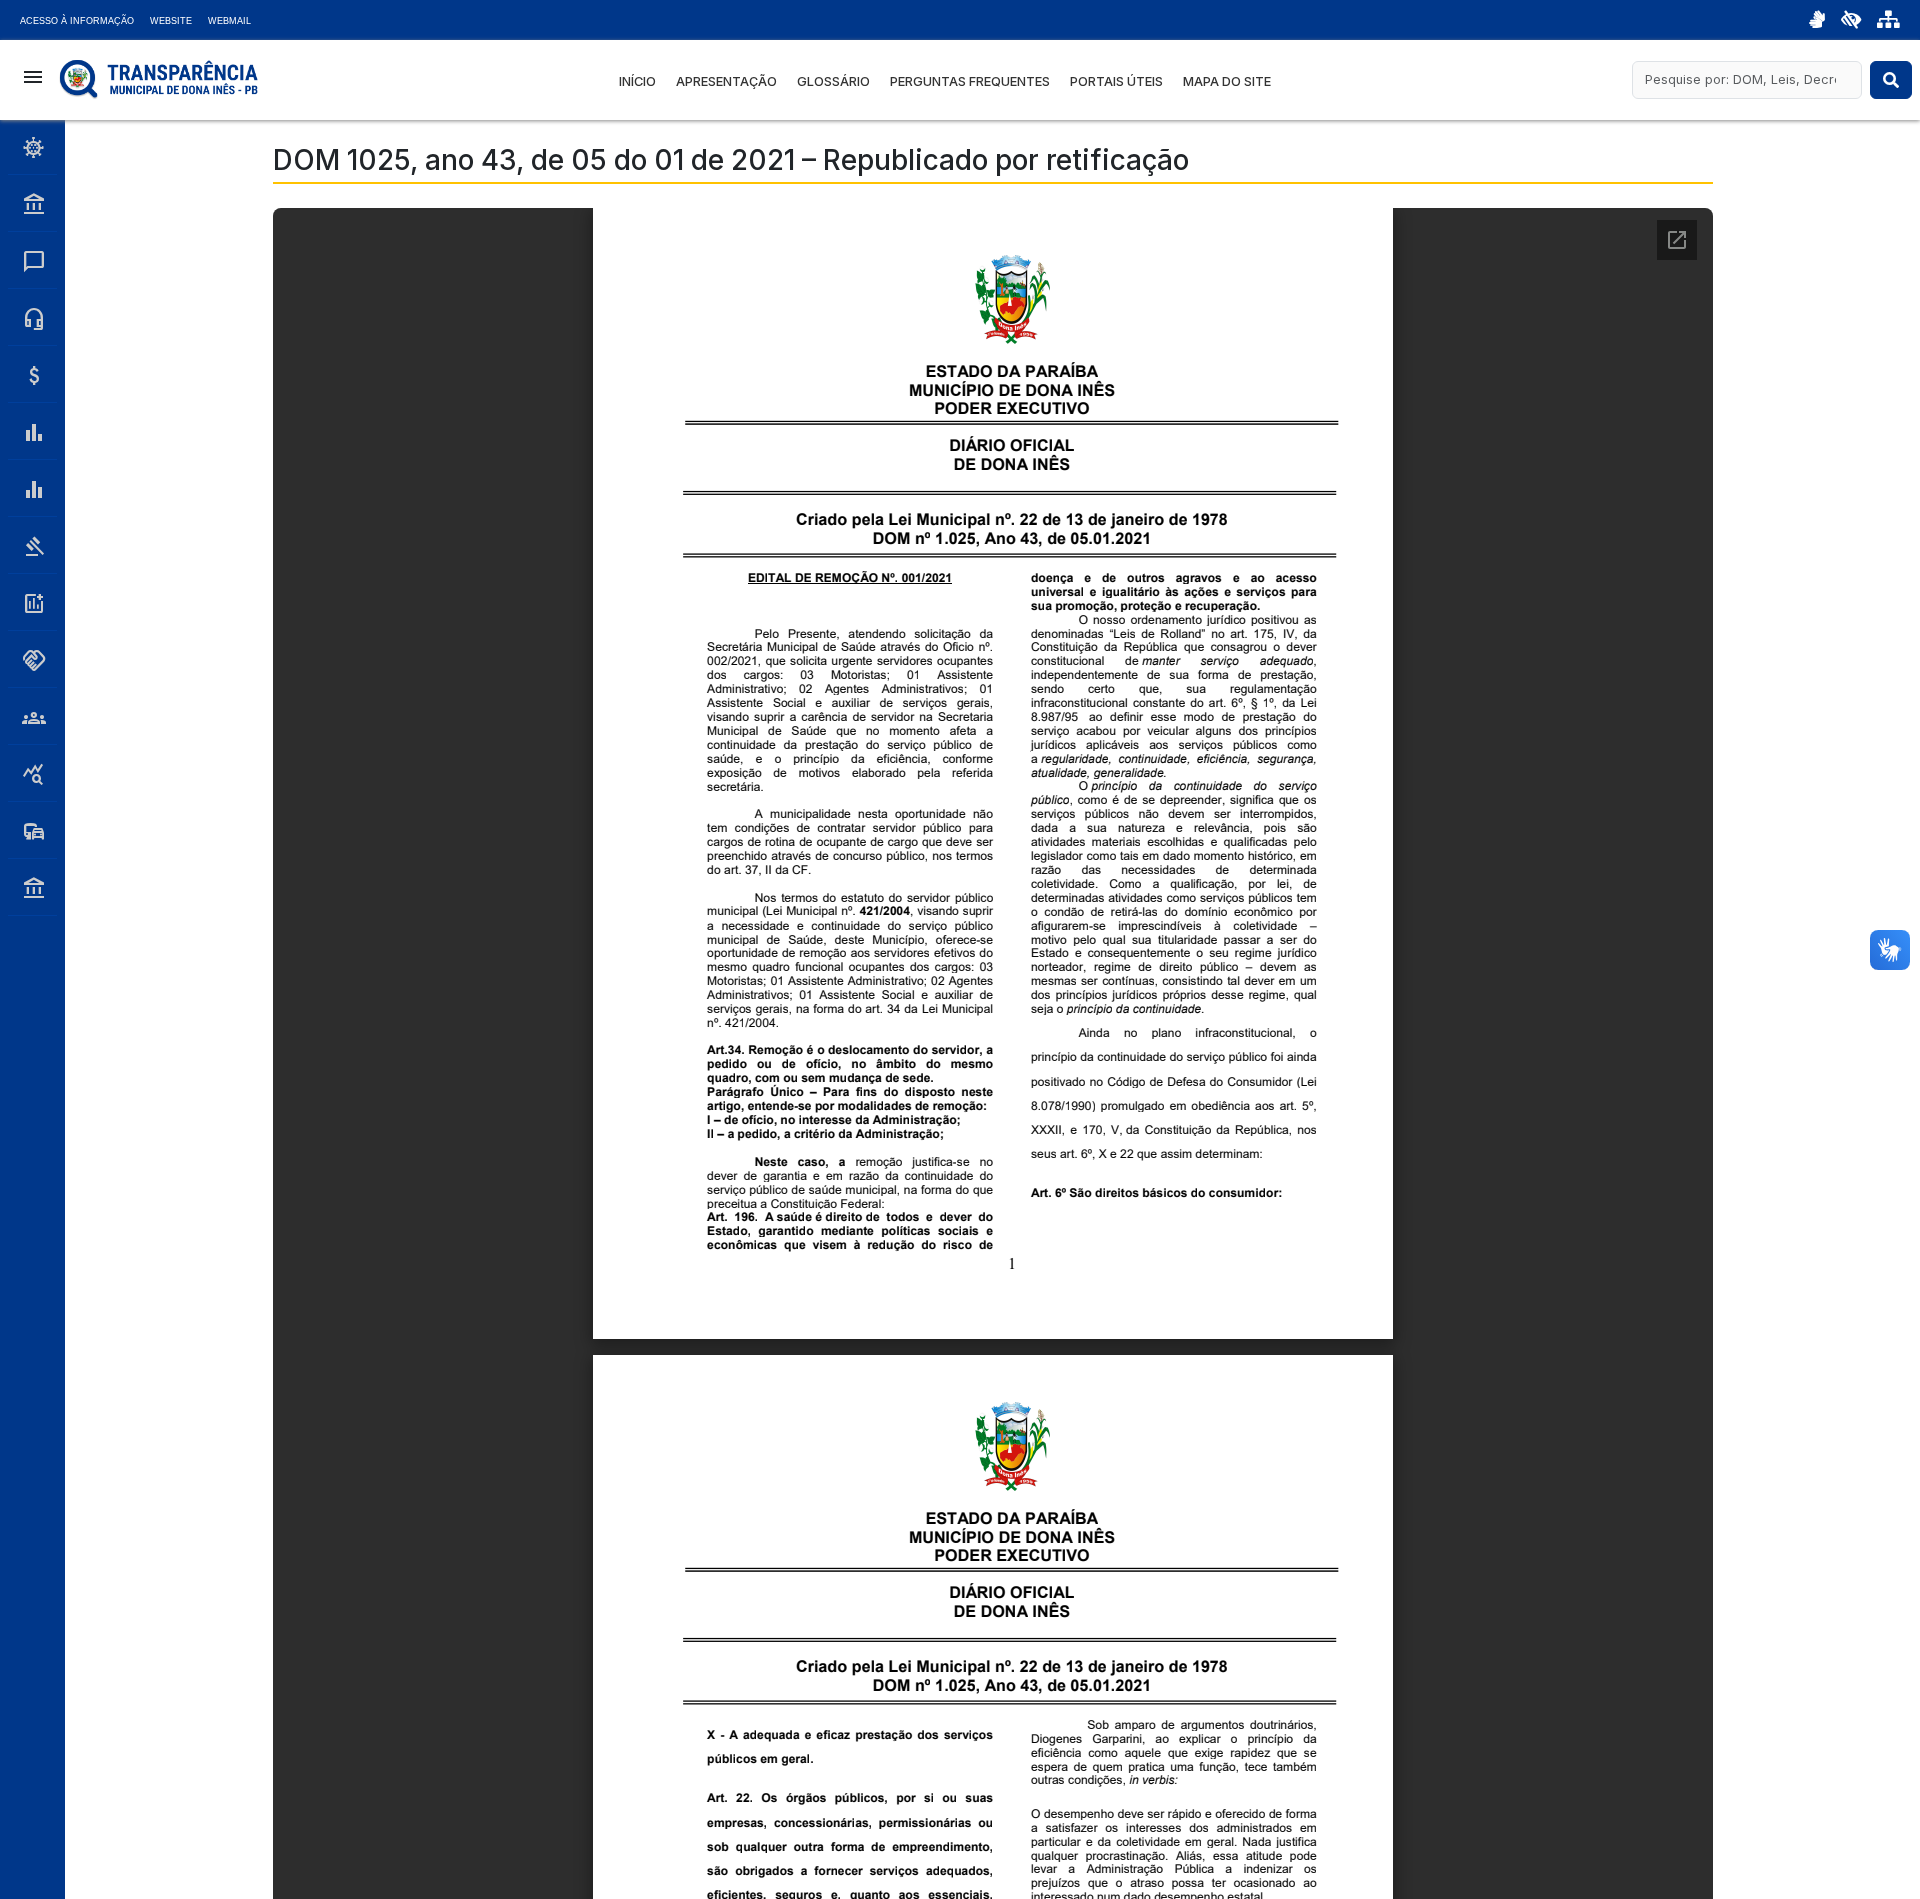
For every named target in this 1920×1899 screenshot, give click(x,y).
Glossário (833, 81)
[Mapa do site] (1888, 20)
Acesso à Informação (77, 21)
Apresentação (726, 81)
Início (637, 81)
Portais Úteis (1116, 81)
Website (171, 21)
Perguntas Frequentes (970, 81)
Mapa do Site (1227, 81)
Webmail (229, 21)
